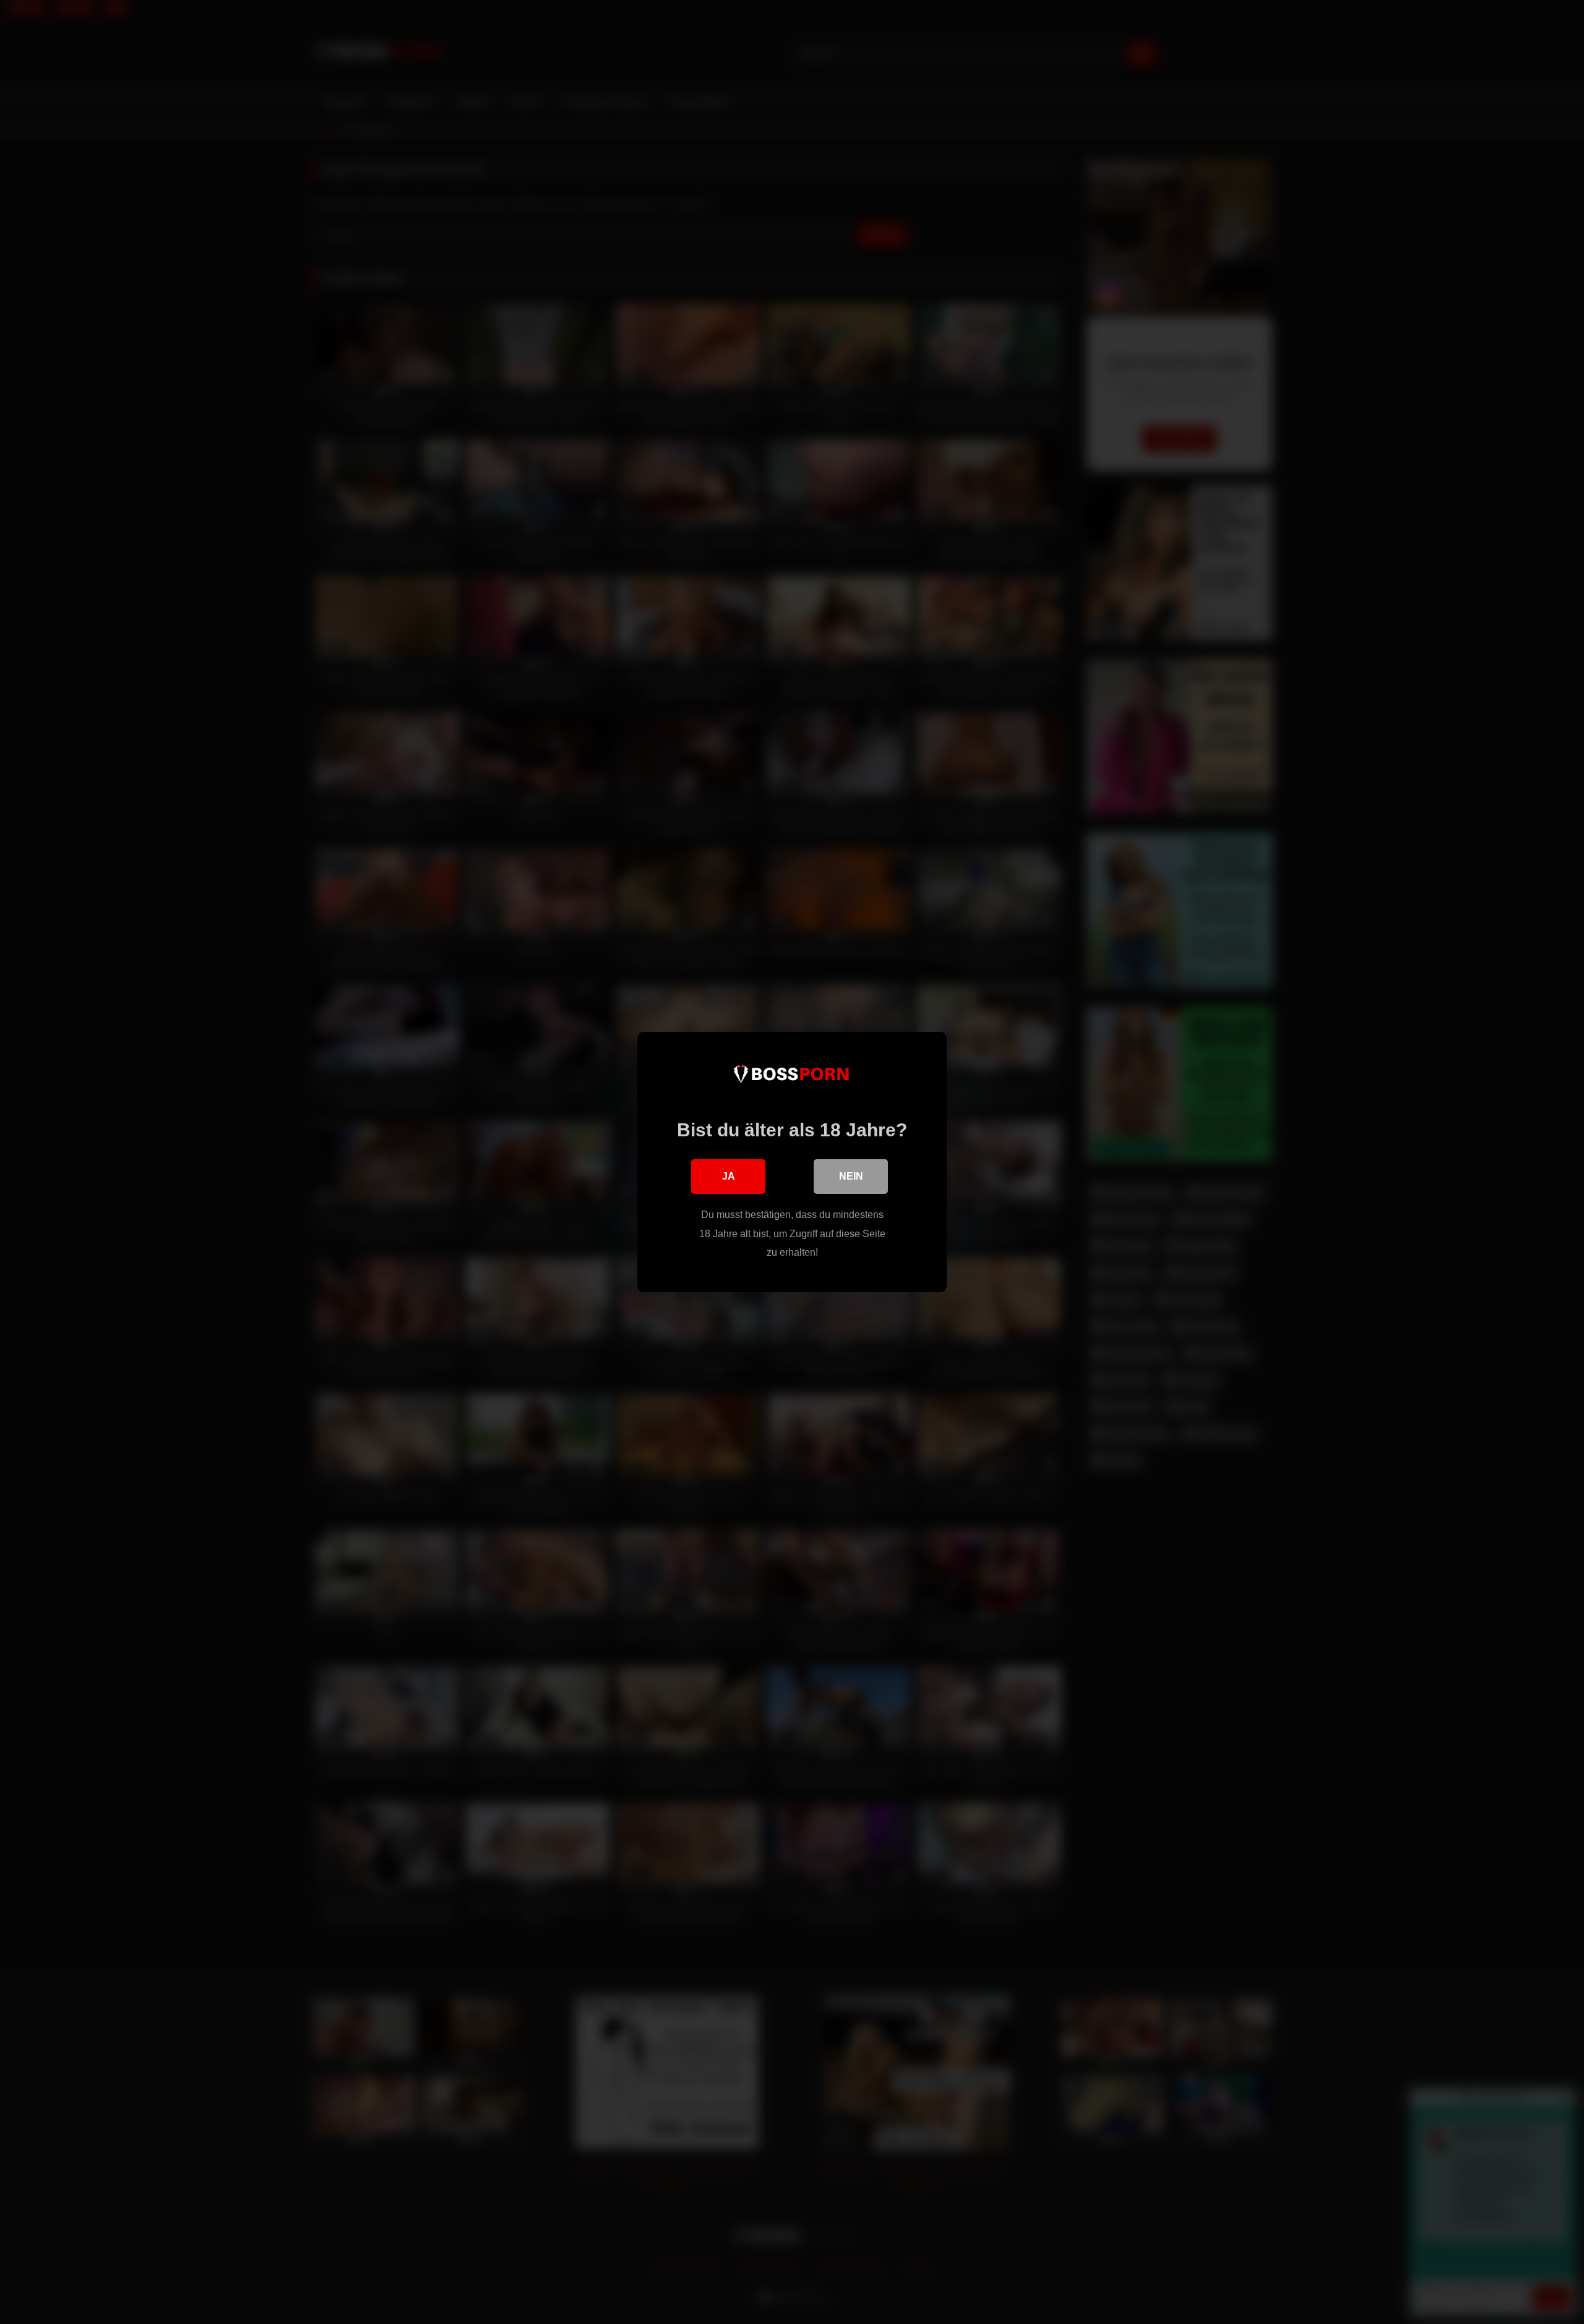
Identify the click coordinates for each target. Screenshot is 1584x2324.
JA (729, 1176)
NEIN (851, 1176)
